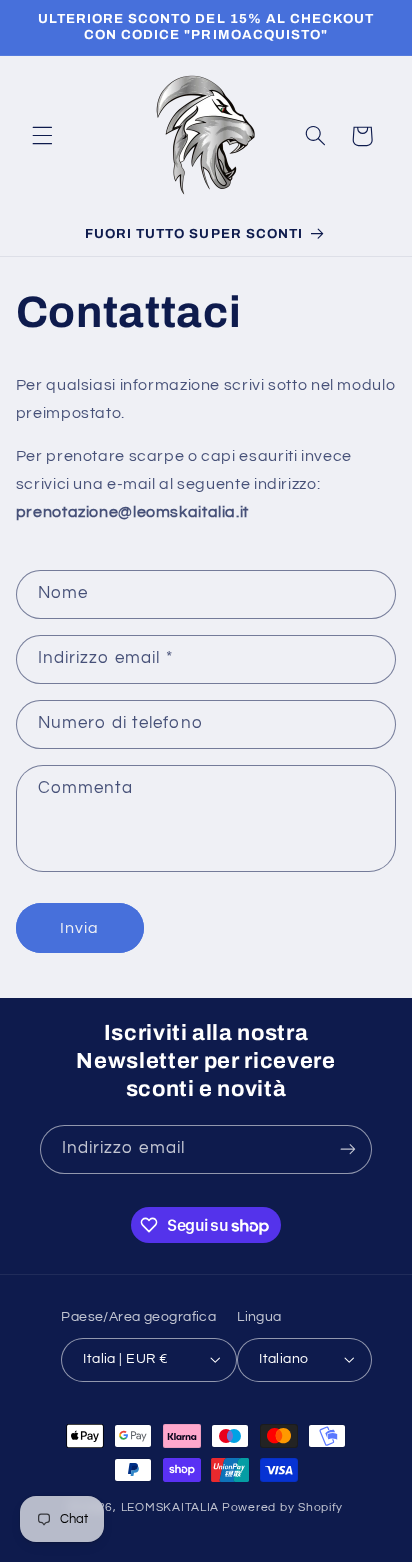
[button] (42, 136)
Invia (79, 928)
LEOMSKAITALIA (170, 1507)
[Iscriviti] (348, 1149)
